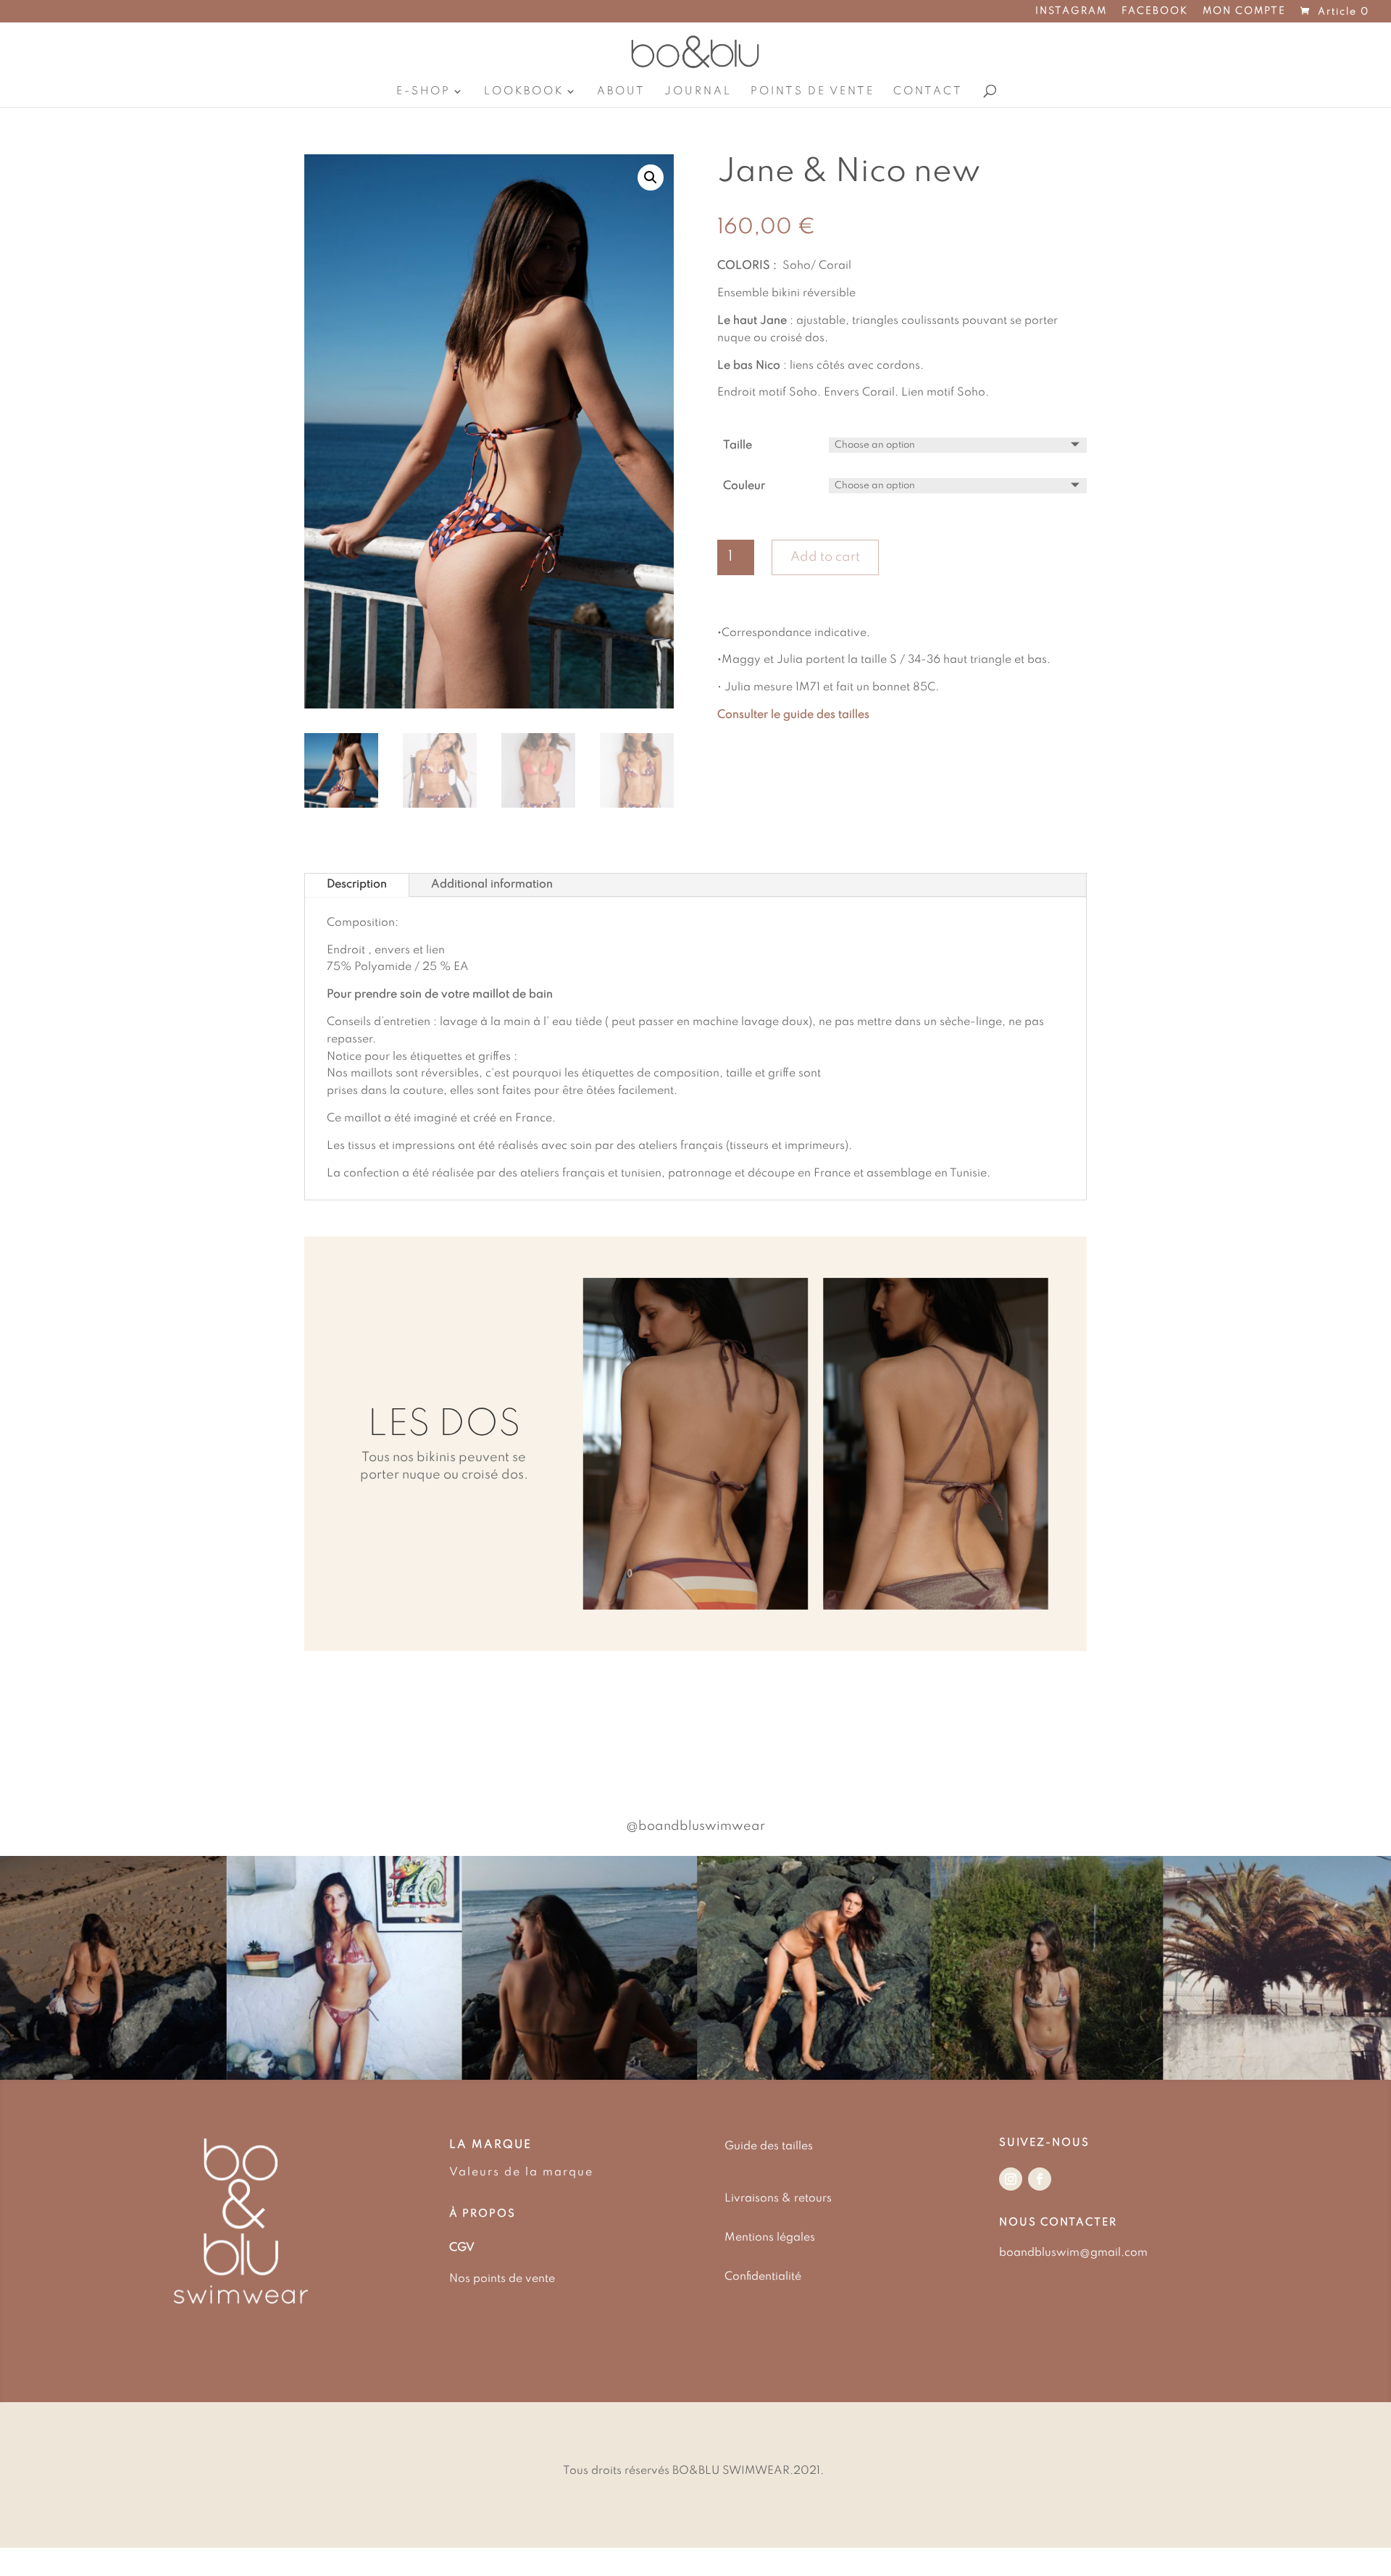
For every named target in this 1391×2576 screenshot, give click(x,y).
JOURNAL (698, 91)
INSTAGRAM (1071, 12)
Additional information (492, 885)
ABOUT (621, 91)
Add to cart (825, 557)
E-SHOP (423, 91)
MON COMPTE (1244, 12)
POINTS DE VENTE (813, 91)
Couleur (744, 486)
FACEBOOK (1155, 12)
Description (357, 885)
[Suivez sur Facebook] (1040, 2179)
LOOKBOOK (524, 91)
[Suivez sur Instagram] (1011, 2179)
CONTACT (928, 91)
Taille (738, 446)
